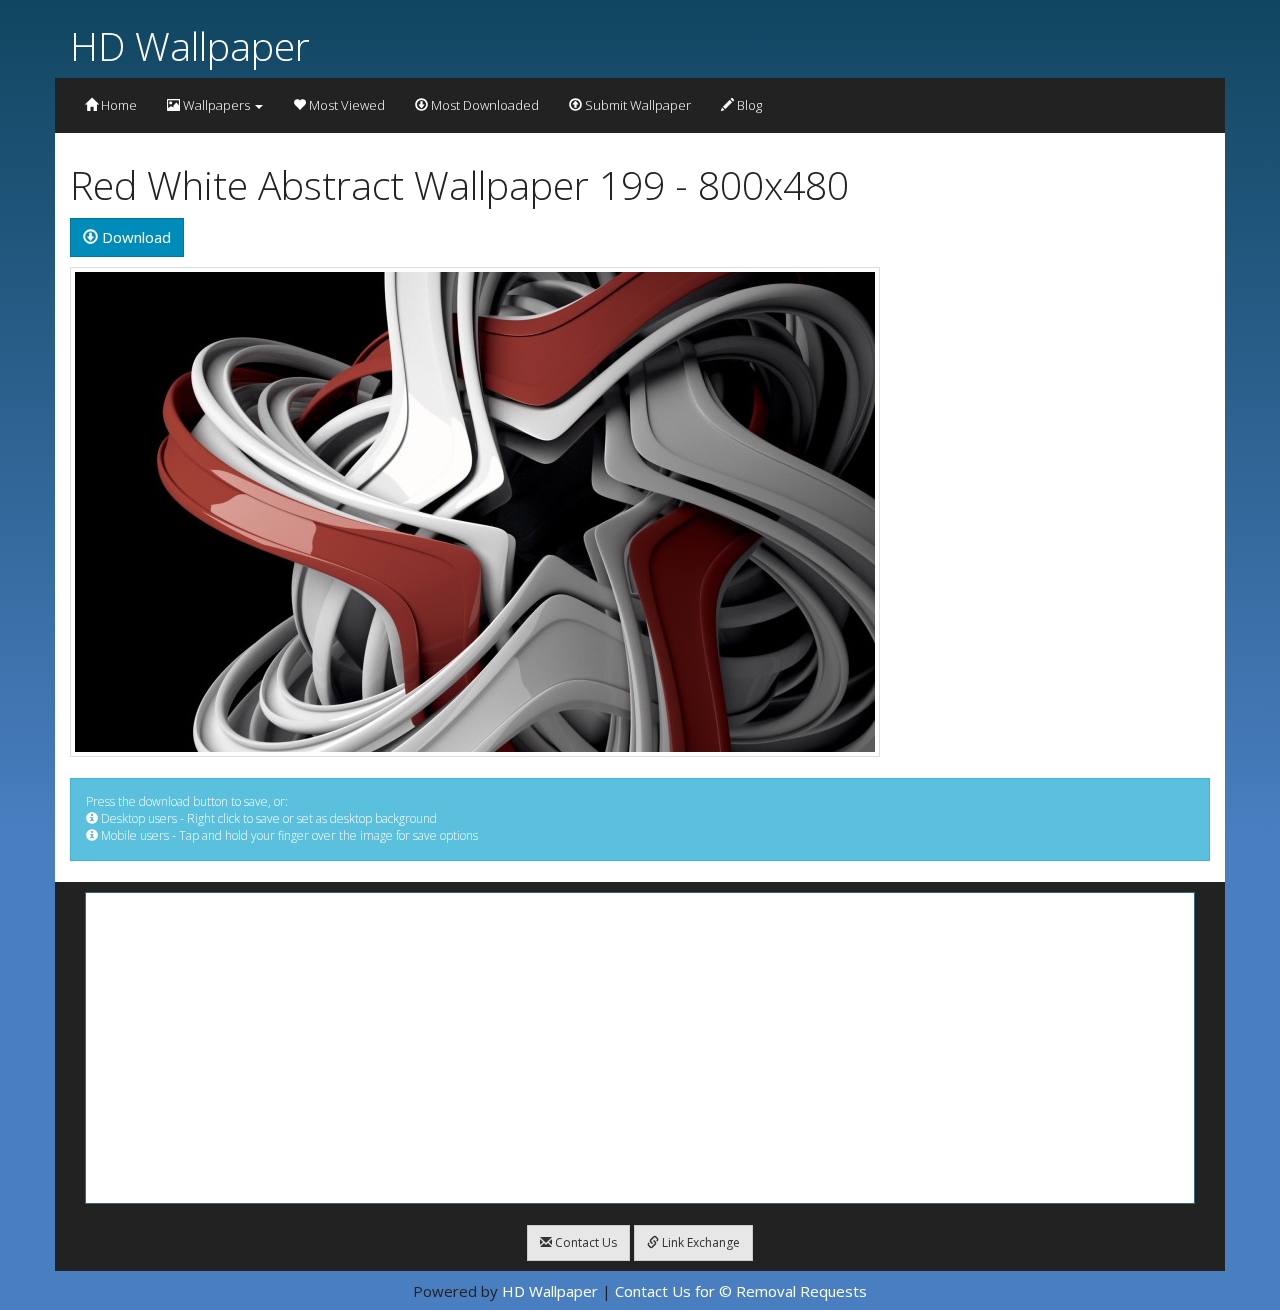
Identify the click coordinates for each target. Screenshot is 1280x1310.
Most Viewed (345, 105)
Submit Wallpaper (636, 105)
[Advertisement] (640, 1048)
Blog (748, 105)
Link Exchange (699, 1242)
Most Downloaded (483, 105)
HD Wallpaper (190, 45)
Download (134, 237)
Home (117, 105)
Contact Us (584, 1242)
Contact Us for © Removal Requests (741, 1291)
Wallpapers (216, 105)
